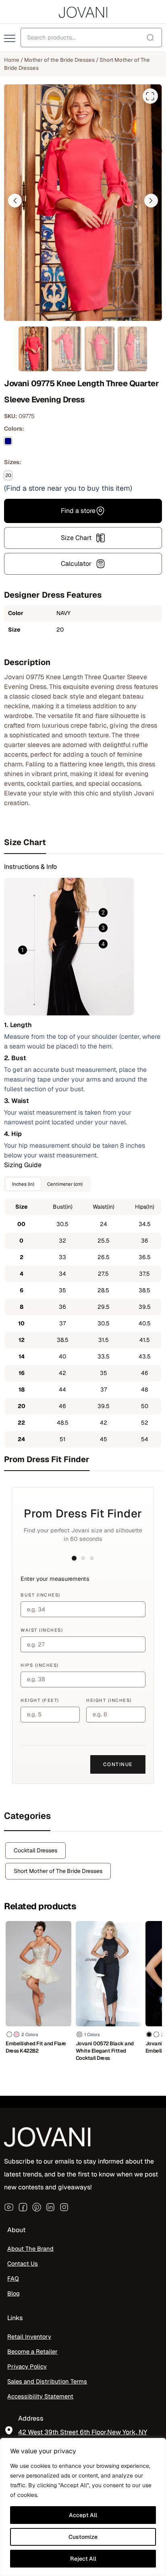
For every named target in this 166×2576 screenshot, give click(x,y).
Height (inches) (109, 1700)
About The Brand (30, 2249)
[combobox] (91, 38)
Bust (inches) (40, 1595)
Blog (13, 2293)
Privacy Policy (27, 2366)
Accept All (83, 2515)
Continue (118, 1764)
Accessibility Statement (40, 2396)
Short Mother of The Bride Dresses (58, 1871)
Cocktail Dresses (35, 1850)
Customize (83, 2537)
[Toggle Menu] (10, 39)
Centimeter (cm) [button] (65, 1184)
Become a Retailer (32, 2351)
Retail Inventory (29, 2336)
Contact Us (23, 2263)
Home (12, 60)
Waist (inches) (42, 1630)
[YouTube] (9, 2207)
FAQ (13, 2278)
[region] (83, 2507)
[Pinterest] (37, 2207)
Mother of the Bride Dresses (59, 60)
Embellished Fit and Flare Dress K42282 (36, 2047)
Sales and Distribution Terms (47, 2381)
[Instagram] (64, 2207)
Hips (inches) (40, 1665)
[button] (15, 201)
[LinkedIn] (50, 2207)
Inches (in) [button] (23, 1184)
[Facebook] (23, 2207)
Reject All (83, 2559)
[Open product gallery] (150, 96)
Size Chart (76, 538)
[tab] (83, 842)
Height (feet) (40, 1700)
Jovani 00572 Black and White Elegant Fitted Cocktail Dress (105, 2051)
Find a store (78, 511)
